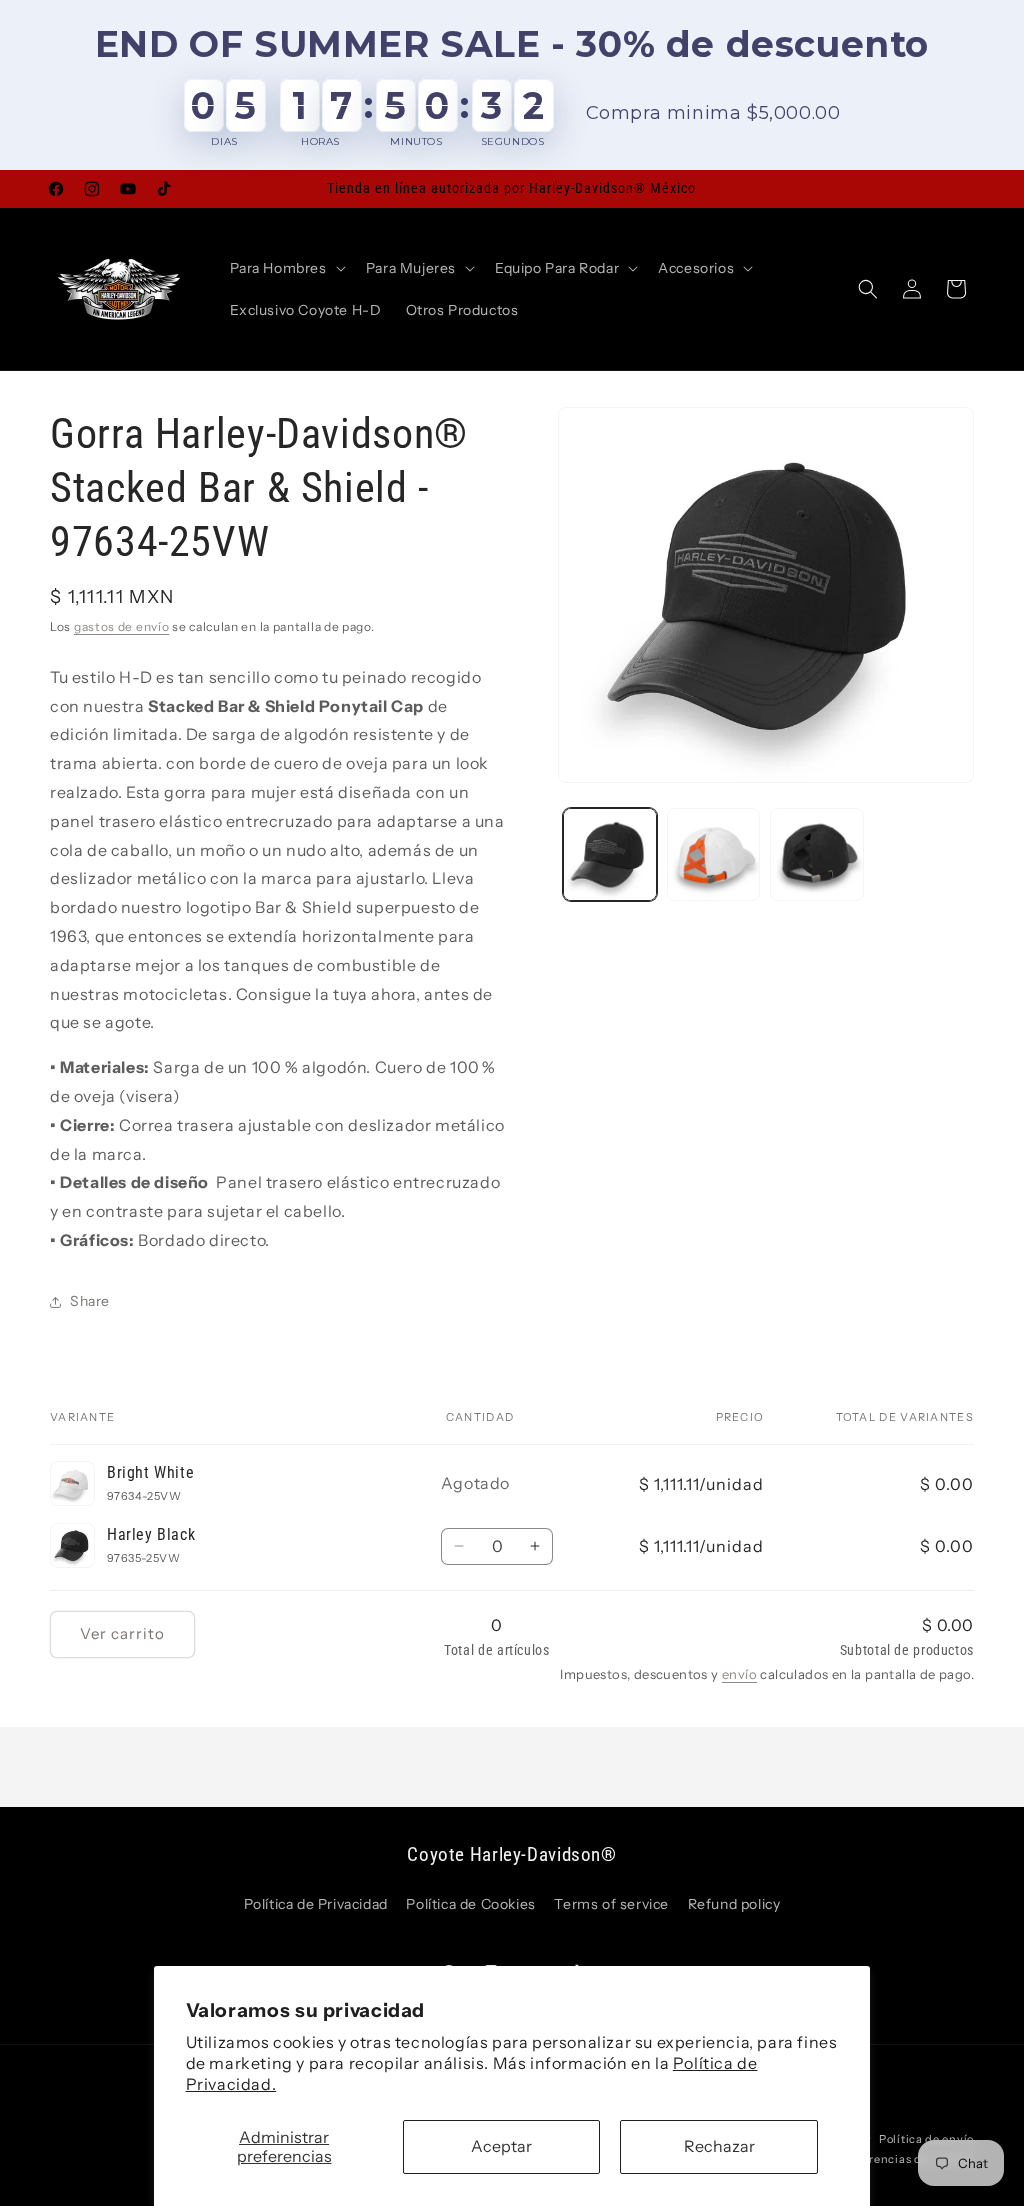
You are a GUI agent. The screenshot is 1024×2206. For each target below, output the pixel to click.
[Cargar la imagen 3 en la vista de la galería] (713, 854)
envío (739, 1674)
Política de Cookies (470, 1904)
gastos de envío (122, 626)
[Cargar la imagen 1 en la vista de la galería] (609, 854)
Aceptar (501, 2146)
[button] (286, 268)
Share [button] (90, 1301)
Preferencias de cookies (906, 2159)
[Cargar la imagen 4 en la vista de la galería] (816, 854)
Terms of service (611, 1904)
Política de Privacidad (316, 1904)
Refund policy (734, 1904)
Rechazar (719, 2146)
